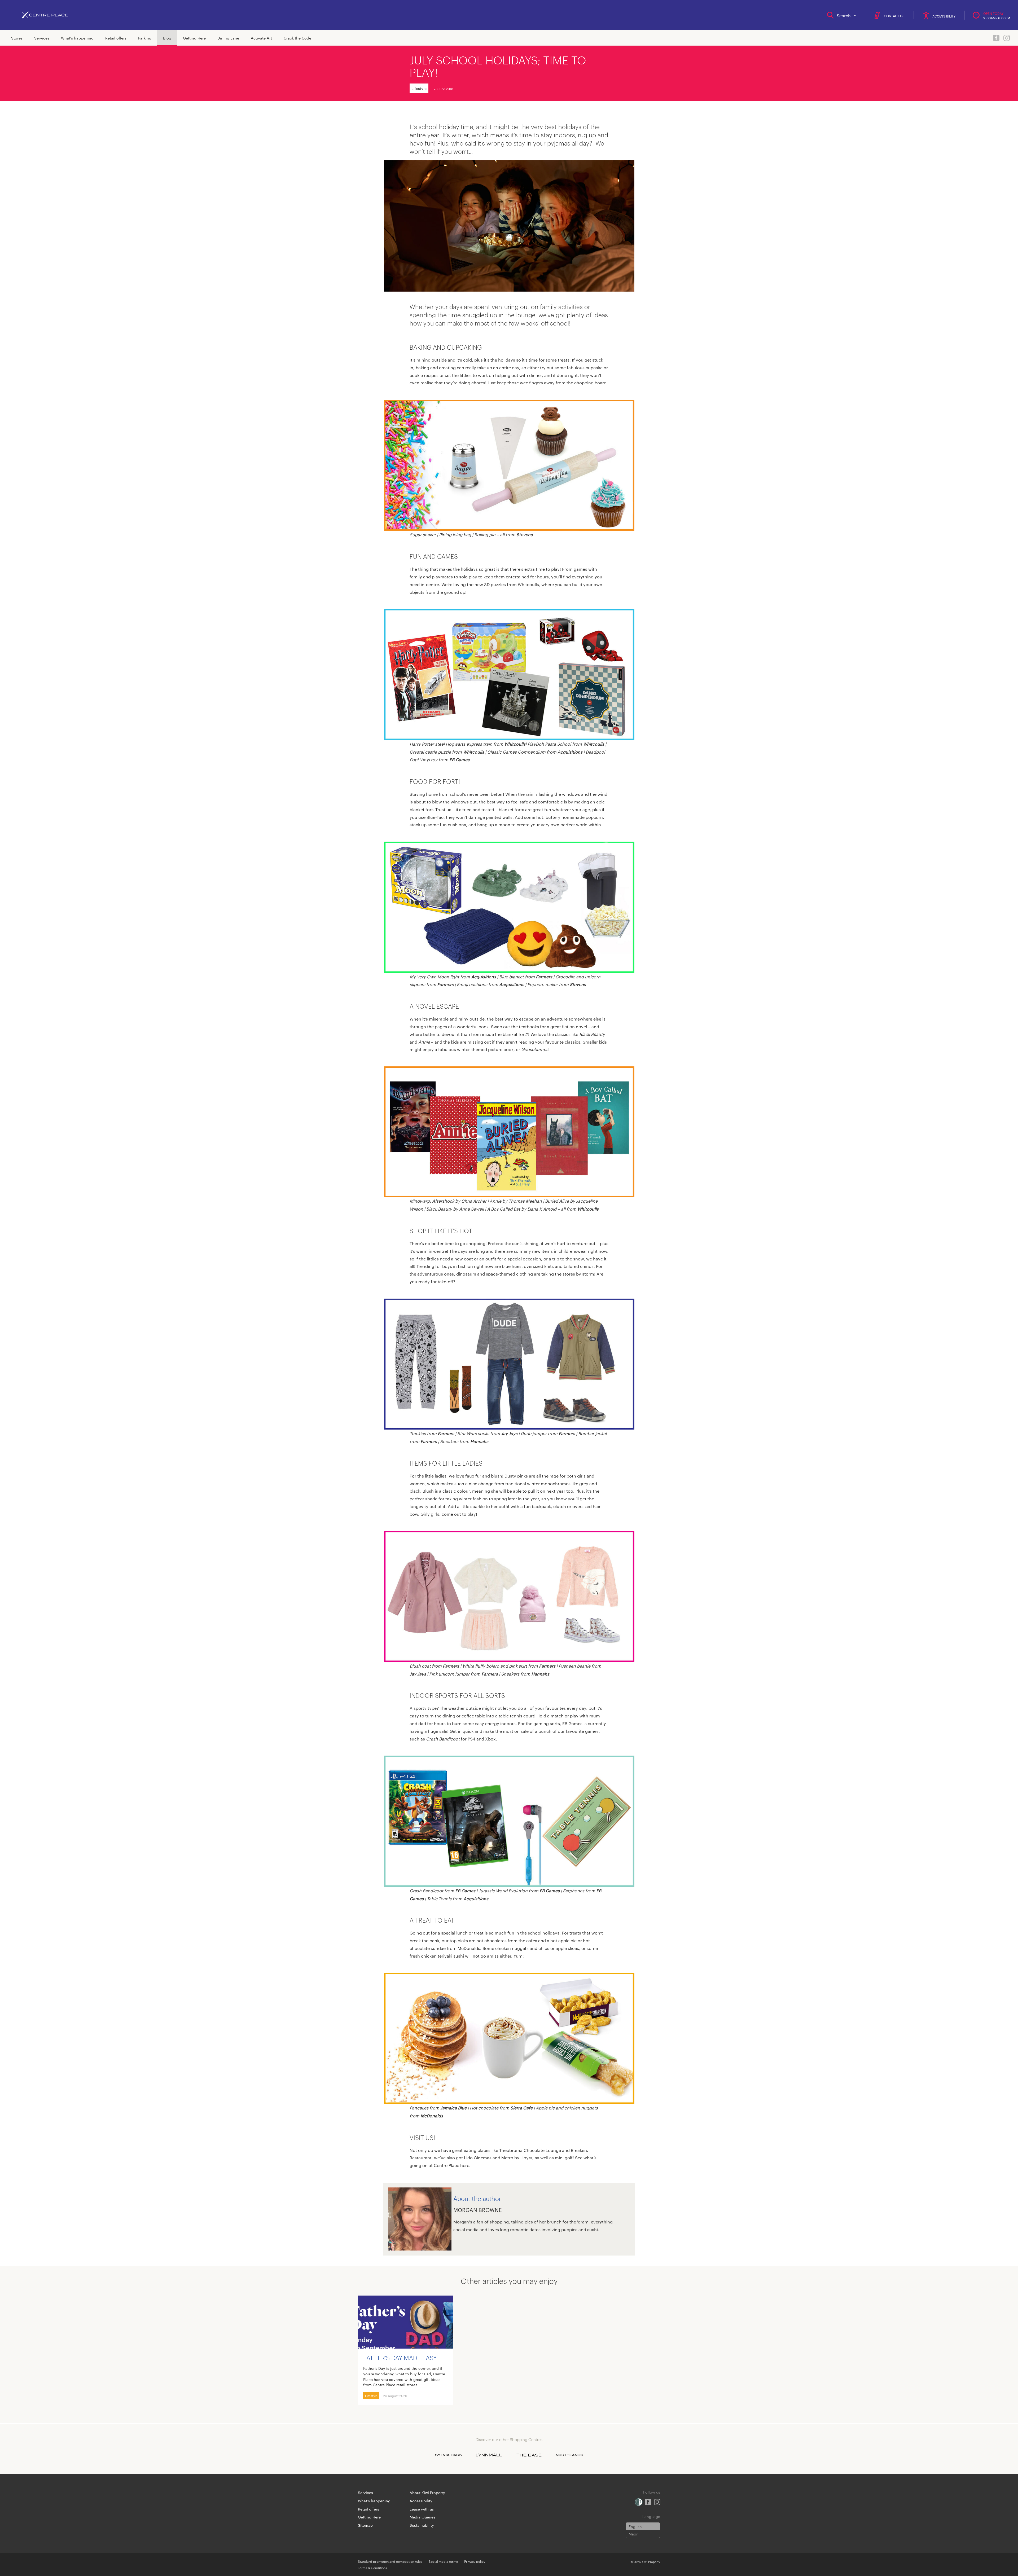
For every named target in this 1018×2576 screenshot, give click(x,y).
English (635, 2526)
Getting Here (194, 38)
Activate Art (261, 38)
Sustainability (422, 2525)
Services (42, 38)
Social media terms (443, 2561)
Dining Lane (228, 38)
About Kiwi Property (427, 2493)
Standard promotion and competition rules (390, 2561)
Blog (167, 38)
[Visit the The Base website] (529, 2455)
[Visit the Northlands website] (569, 2455)
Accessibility (421, 2501)
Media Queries (422, 2517)
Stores (17, 38)
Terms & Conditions (372, 2568)
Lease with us (422, 2509)
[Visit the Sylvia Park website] (449, 2455)
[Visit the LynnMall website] (489, 2455)
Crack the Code (297, 38)
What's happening (77, 38)
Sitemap (365, 2525)
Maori (634, 2534)
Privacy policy (475, 2561)
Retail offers (116, 38)
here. (465, 2165)
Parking (145, 38)
